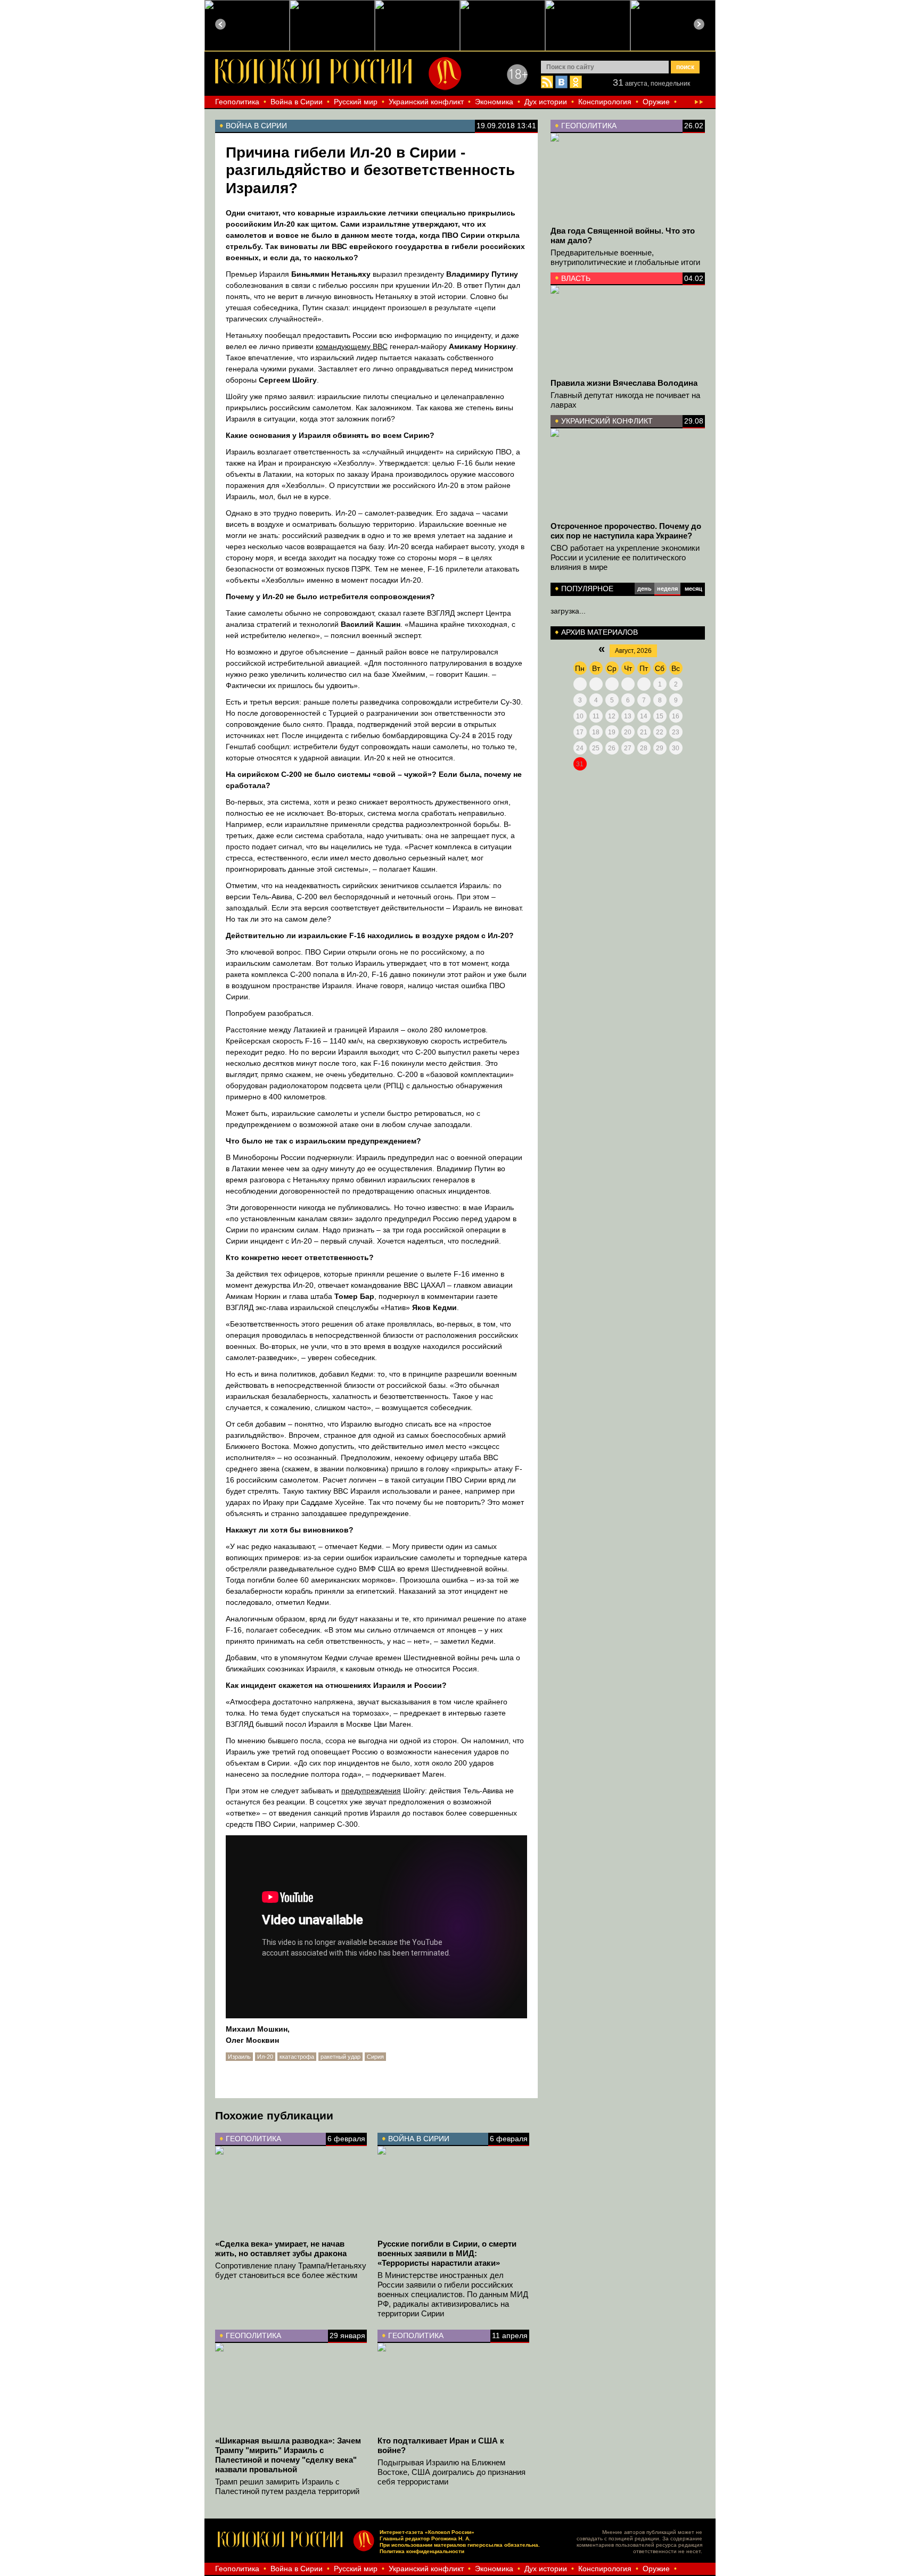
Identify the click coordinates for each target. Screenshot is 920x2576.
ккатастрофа (297, 2057)
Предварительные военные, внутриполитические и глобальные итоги (625, 257)
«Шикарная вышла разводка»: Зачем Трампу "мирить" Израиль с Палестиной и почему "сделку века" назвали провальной (288, 2455)
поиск (685, 67)
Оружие (656, 102)
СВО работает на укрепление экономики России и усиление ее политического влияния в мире (625, 557)
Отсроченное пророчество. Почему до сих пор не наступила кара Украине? (626, 531)
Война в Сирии (297, 102)
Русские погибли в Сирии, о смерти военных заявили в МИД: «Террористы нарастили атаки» (447, 2253)
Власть (576, 278)
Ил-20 (265, 2057)
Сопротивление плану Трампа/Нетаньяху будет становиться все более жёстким (291, 2270)
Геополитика (237, 102)
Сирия (375, 2057)
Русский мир (356, 102)
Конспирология (605, 102)
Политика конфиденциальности (422, 2551)
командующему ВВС (352, 346)
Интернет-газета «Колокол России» (427, 2532)
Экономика (494, 102)
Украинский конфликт (426, 102)
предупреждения (371, 1791)
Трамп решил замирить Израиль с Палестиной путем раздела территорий (287, 2486)
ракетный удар (340, 2057)
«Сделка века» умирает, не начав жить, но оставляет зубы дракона (281, 2248)
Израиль (239, 2057)
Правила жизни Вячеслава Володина (624, 383)
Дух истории (546, 102)
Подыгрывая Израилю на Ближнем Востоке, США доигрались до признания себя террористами (451, 2472)
